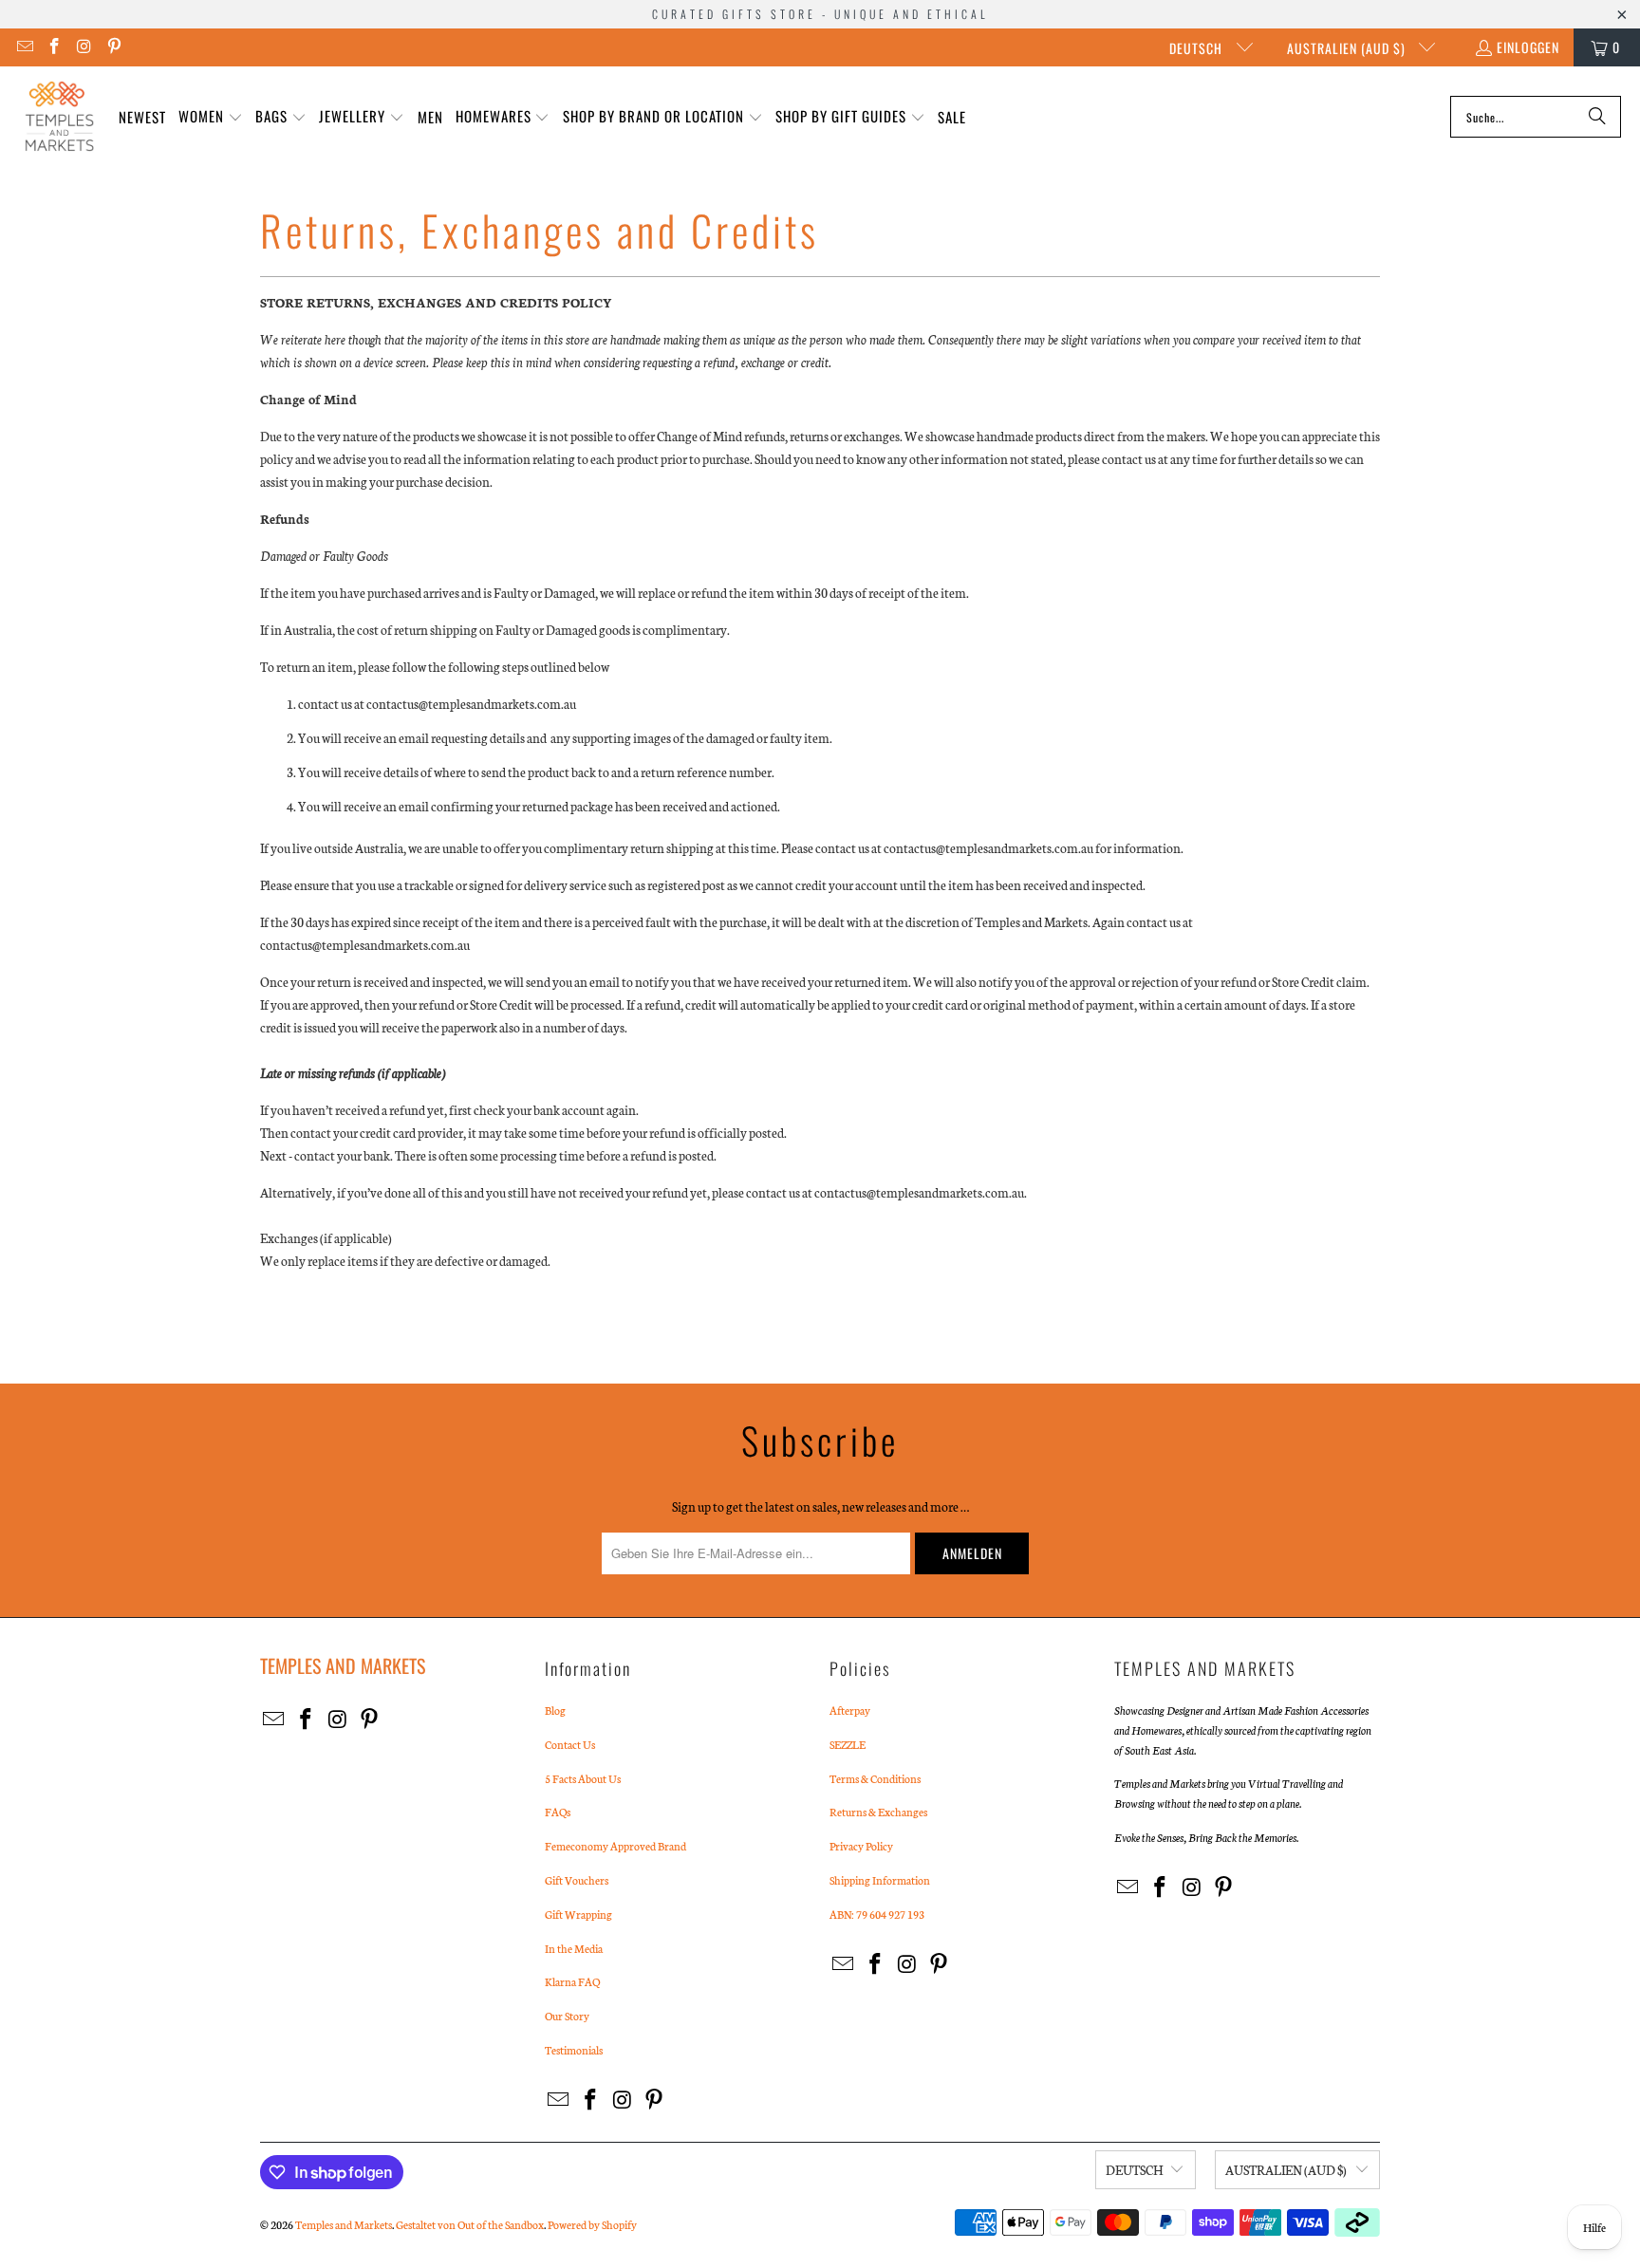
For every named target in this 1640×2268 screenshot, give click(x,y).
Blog (555, 1710)
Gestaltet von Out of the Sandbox (470, 2224)
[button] (211, 117)
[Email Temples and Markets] (24, 47)
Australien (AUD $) (1348, 48)
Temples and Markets (344, 2224)
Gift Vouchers (577, 1880)
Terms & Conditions (875, 1778)
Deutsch (1198, 48)
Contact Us (570, 1744)
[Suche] (1597, 117)
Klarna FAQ (572, 1981)
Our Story (567, 2016)
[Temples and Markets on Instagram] (84, 47)
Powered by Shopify (592, 2224)
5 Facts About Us (583, 1778)
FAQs (558, 1812)
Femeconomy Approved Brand (615, 1846)
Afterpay (850, 1710)
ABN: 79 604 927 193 (877, 1914)
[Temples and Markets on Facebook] (54, 47)
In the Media (574, 1948)
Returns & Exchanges (878, 1812)
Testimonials (574, 2050)
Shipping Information (880, 1880)
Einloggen (1528, 47)
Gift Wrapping (578, 1914)
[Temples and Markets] (59, 117)
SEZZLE (848, 1744)
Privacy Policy (861, 1846)
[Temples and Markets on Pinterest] (114, 47)
